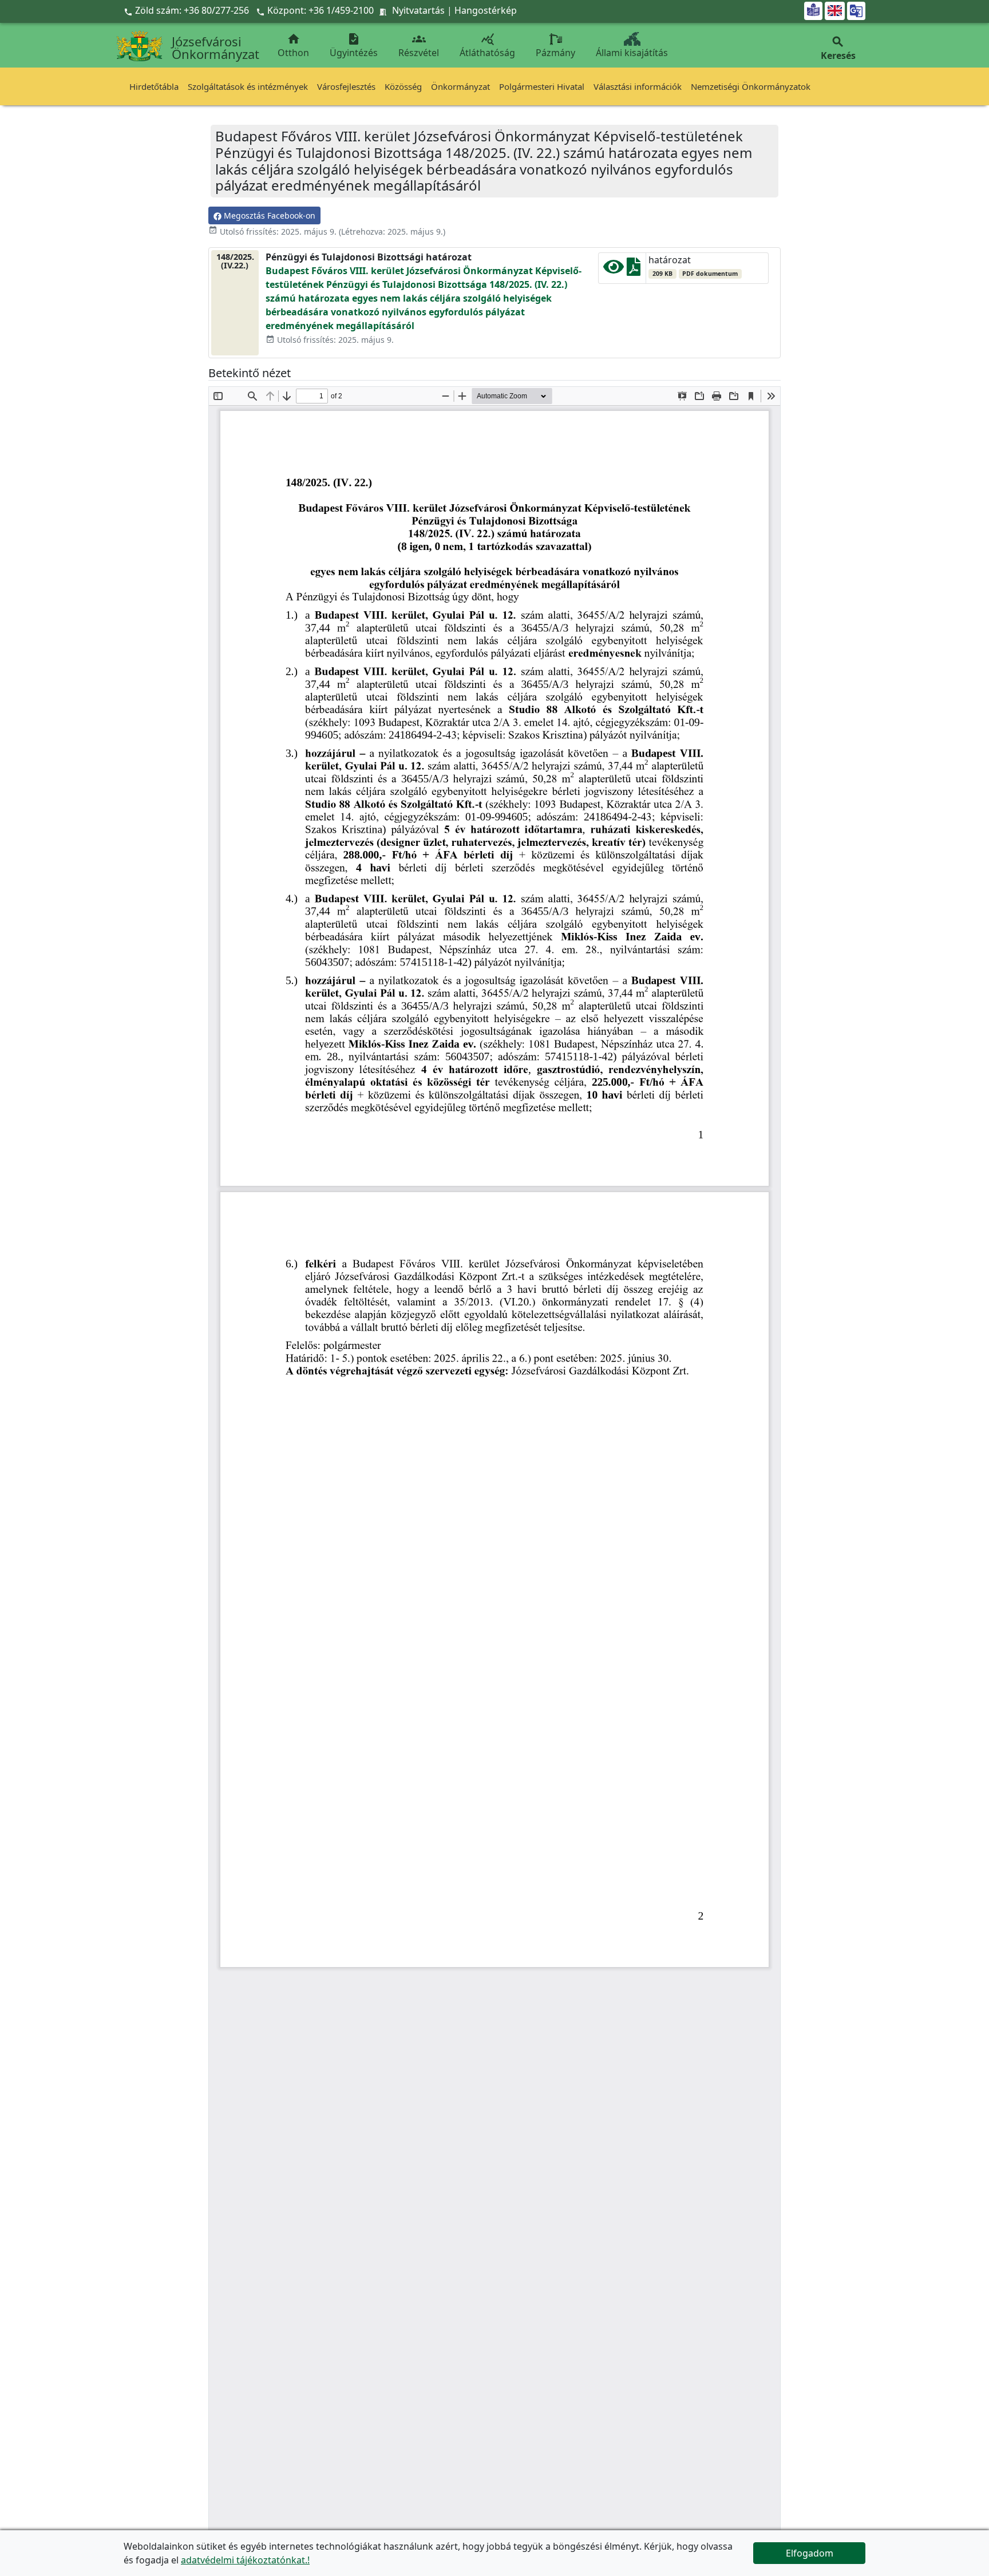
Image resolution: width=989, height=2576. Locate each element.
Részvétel (419, 45)
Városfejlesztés (346, 86)
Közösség (403, 86)
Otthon (293, 45)
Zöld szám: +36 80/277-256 (187, 10)
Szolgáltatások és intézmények (248, 86)
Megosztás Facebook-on (268, 215)
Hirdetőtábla (154, 86)
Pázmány (555, 53)
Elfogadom (810, 2553)
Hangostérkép (486, 10)
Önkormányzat (460, 86)
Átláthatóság (487, 45)
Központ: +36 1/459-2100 (321, 10)
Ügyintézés (354, 45)
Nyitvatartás (418, 10)
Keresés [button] (838, 48)
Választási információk (638, 86)
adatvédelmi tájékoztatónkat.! (245, 2560)
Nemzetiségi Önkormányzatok (751, 86)
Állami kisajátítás (632, 53)
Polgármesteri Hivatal (542, 86)
